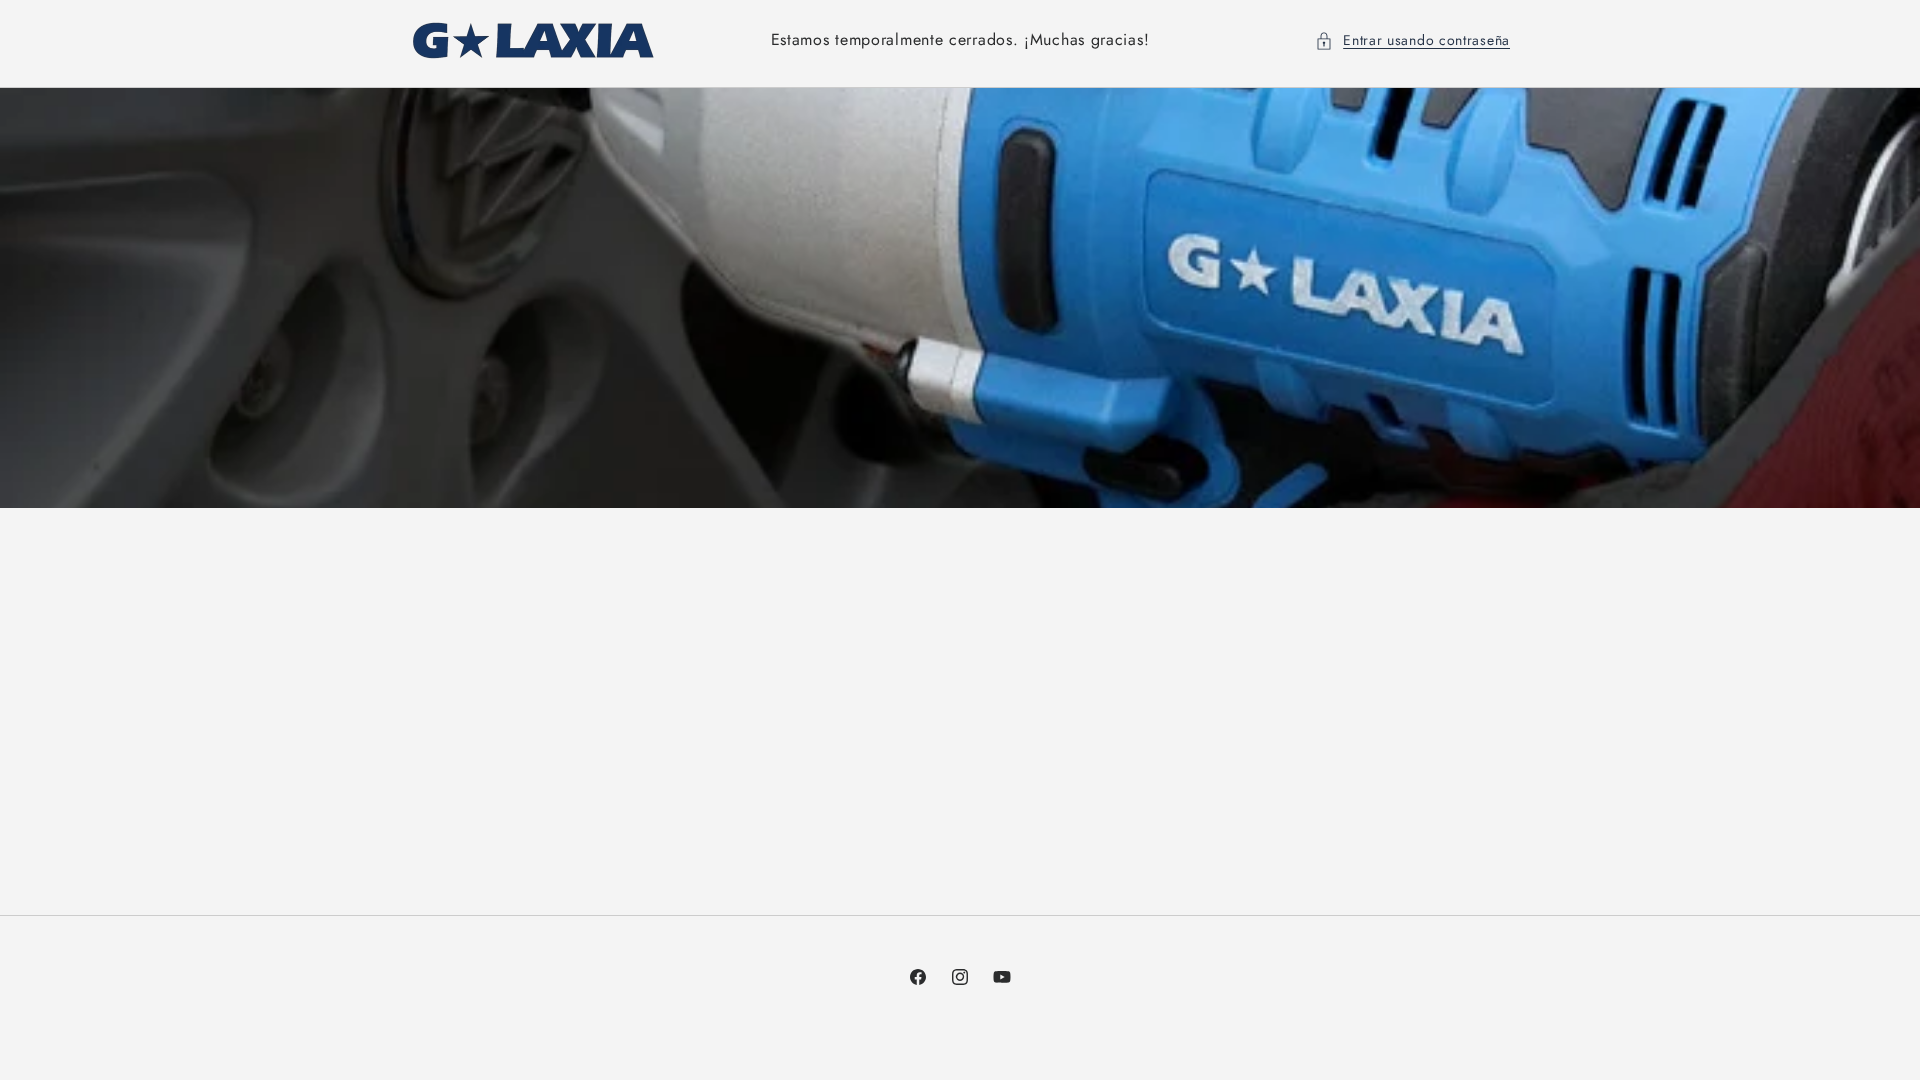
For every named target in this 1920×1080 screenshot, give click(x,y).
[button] (1412, 40)
